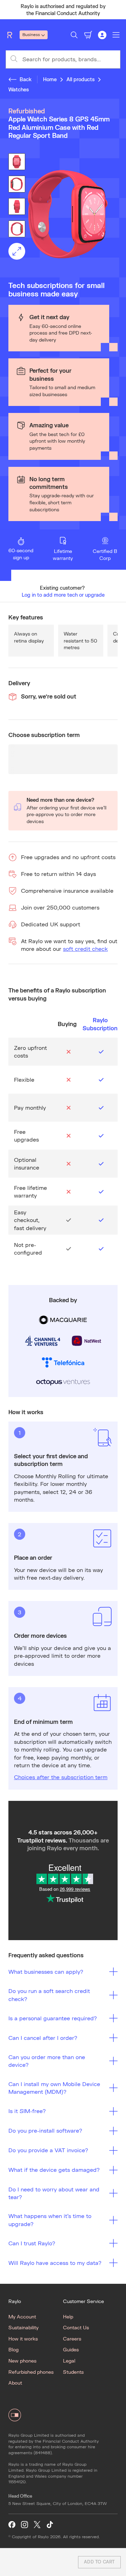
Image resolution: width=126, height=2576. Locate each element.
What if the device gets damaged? (54, 2170)
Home (50, 79)
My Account (22, 2317)
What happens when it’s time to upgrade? (50, 2220)
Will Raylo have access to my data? (55, 2263)
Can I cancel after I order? (43, 2038)
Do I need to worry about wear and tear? (54, 2193)
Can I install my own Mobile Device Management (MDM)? (54, 2088)
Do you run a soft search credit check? (49, 1995)
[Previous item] (8, 10)
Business (31, 34)
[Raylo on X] (37, 2525)
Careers (72, 2339)
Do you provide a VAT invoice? (48, 2150)
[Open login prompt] (102, 35)
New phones (22, 2361)
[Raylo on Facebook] (12, 2525)
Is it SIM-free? (27, 2111)
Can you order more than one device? (47, 2061)
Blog (13, 2349)
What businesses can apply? (46, 1971)
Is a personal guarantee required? (53, 2018)
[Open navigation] (116, 35)
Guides (71, 2349)
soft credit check (85, 949)
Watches (19, 89)
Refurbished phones (31, 2372)
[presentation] (63, 214)
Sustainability (23, 2327)
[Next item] (118, 10)
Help (68, 2317)
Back (26, 79)
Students (73, 2372)
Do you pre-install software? (45, 2130)
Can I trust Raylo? (32, 2243)
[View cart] (88, 35)
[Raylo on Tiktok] (50, 2525)
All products (80, 79)
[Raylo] (13, 35)
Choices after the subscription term (61, 1777)
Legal (69, 2361)
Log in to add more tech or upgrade (63, 595)
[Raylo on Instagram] (24, 2525)
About (15, 2383)
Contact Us (76, 2327)
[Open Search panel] (74, 35)
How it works (23, 2339)
